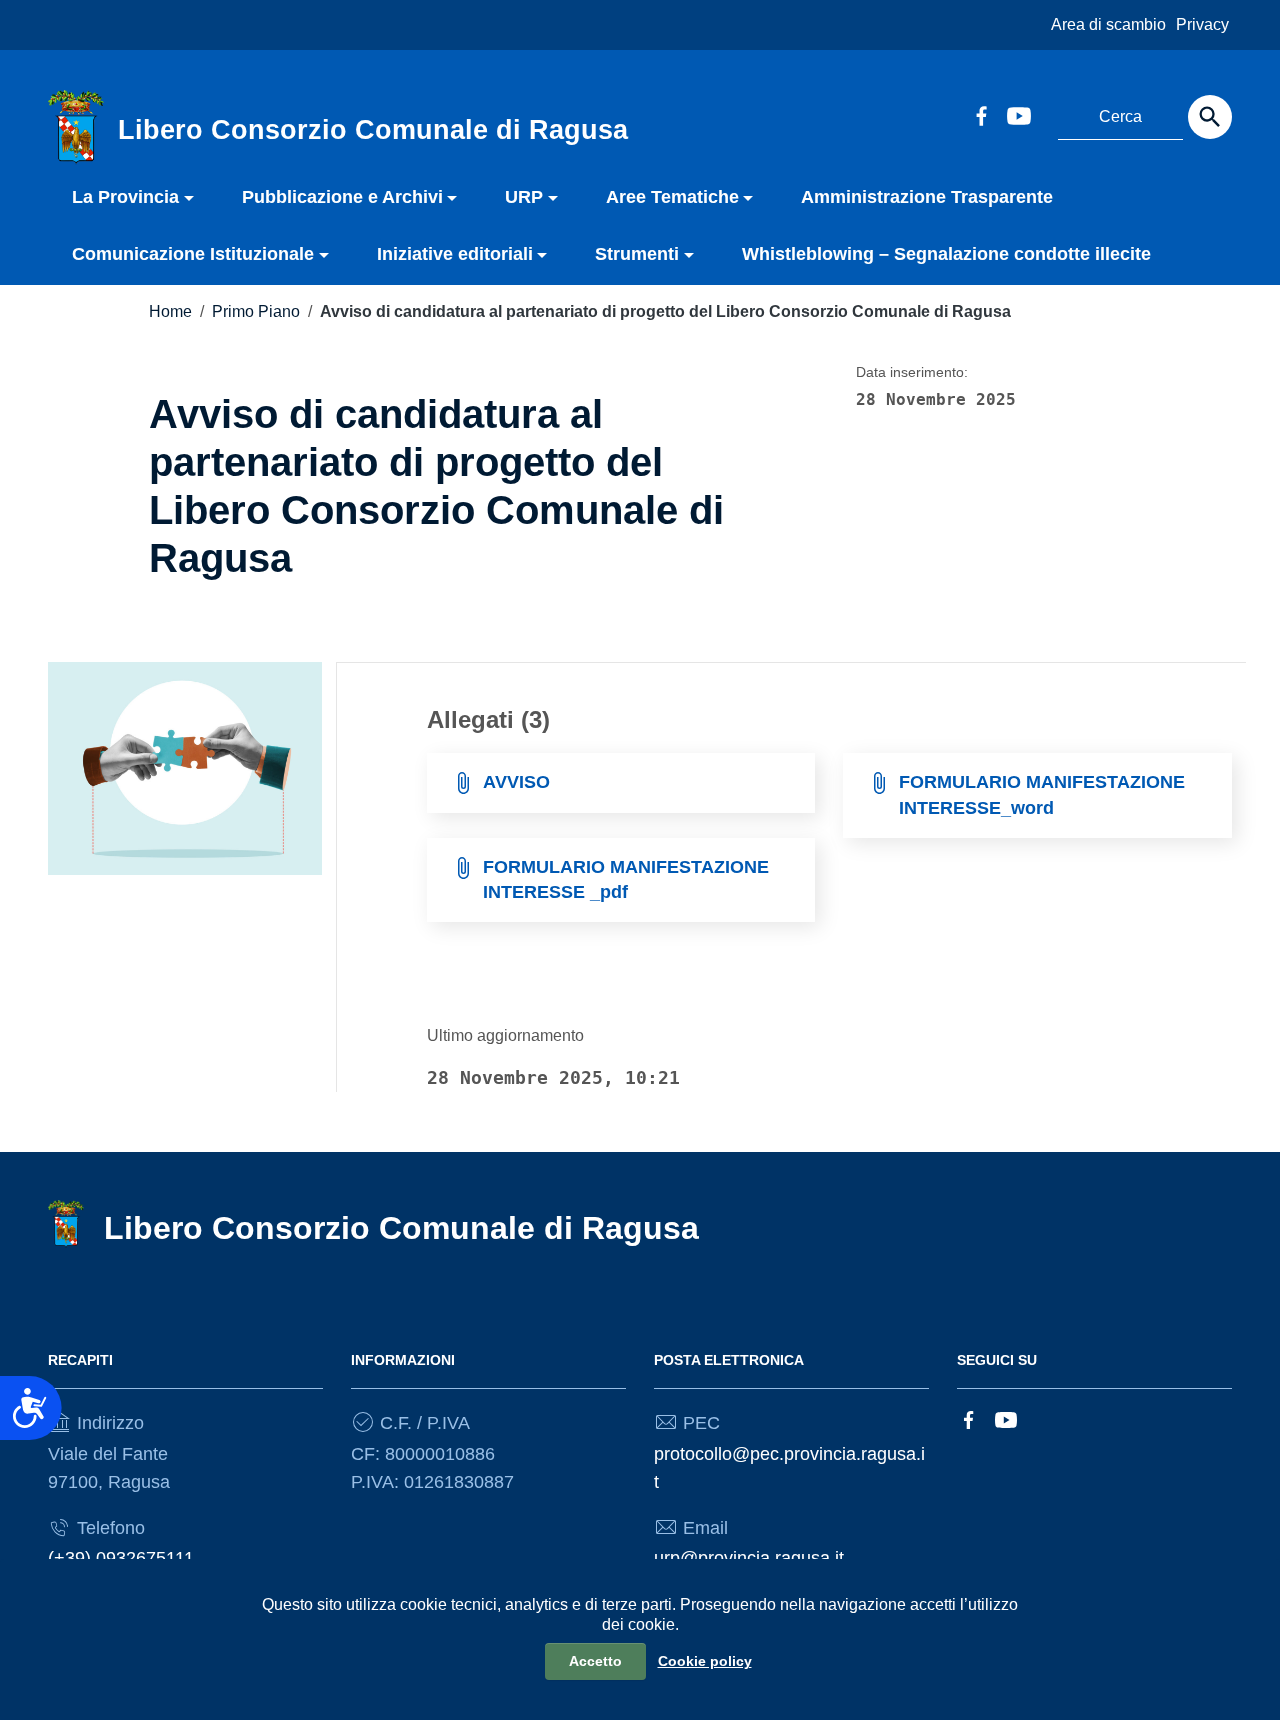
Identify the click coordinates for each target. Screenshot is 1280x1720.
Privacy (1202, 24)
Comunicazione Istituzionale (193, 254)
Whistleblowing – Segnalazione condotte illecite (946, 254)
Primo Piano (256, 311)
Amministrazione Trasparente (927, 197)
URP (524, 197)
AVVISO (516, 782)
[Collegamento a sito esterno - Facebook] (981, 114)
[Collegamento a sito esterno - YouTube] (1018, 114)
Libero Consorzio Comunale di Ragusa (401, 1228)
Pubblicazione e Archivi (342, 197)
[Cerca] (1210, 117)
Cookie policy (705, 1661)
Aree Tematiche (672, 197)
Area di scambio (1108, 24)
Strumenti (637, 254)
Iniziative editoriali (455, 254)
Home (170, 311)
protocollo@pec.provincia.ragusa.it (789, 1468)
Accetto (595, 1661)
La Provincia (125, 197)
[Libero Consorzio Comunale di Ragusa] (76, 126)
